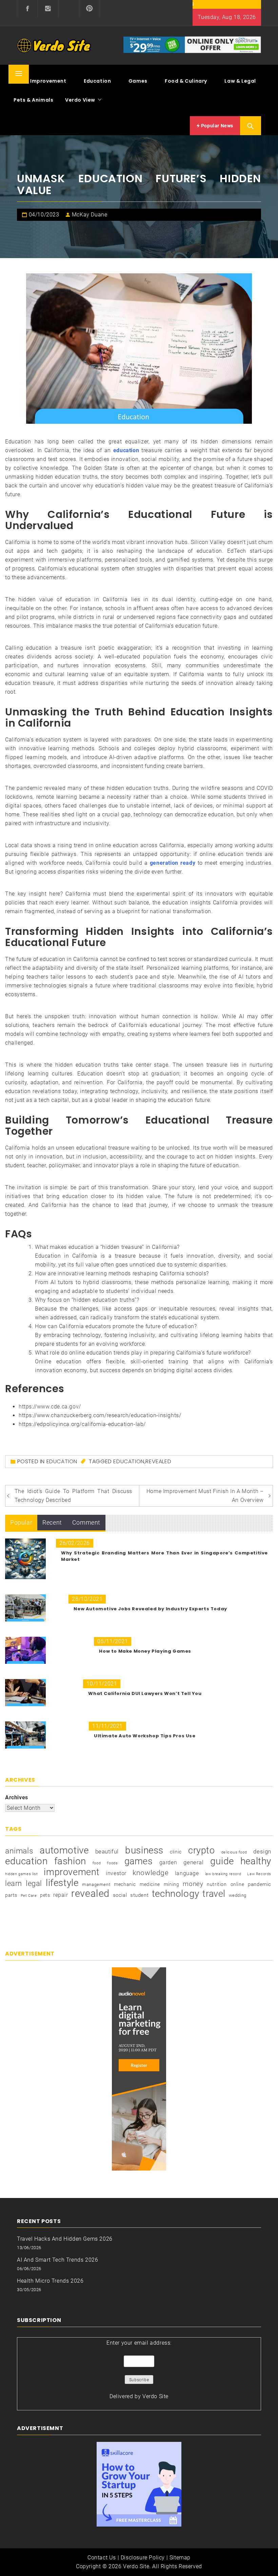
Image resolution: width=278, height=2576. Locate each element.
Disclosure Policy (143, 2558)
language (187, 1873)
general (193, 1862)
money (193, 1884)
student (139, 1895)
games (139, 1861)
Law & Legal (240, 81)
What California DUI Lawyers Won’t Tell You (145, 1693)
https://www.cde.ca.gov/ (50, 1407)
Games (138, 81)
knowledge (151, 1873)
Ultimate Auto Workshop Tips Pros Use (145, 1736)
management (96, 1884)
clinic (176, 1852)
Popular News (216, 126)
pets (45, 1895)
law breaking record (223, 1874)
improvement (72, 1872)
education (126, 450)
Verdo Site (155, 2396)
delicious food (234, 1852)
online (237, 1884)
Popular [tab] (21, 1522)
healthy (256, 1861)
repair (61, 1895)
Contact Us (102, 2558)
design (262, 1852)
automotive (64, 1850)
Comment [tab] (86, 1522)
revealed (158, 1461)
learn (14, 1883)
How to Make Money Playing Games (145, 1651)
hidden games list (21, 1874)
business (144, 1850)
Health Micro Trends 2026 (50, 2281)
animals (19, 1851)
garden (168, 1862)
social (120, 1895)
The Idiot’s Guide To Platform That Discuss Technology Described (73, 1496)
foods (112, 1863)
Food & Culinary (186, 81)
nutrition (217, 1884)
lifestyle (62, 1883)
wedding (238, 1895)
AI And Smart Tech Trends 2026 (57, 2260)
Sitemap (180, 2558)
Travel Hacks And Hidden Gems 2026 (65, 2239)
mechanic (125, 1884)
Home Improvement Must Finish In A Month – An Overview (205, 1496)
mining (172, 1884)
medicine (150, 1884)
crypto (202, 1850)
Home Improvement (40, 81)
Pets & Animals (33, 100)
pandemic (260, 1884)
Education (97, 81)
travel (214, 1894)
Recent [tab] (52, 1522)
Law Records (259, 1874)
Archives (17, 1797)
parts (11, 1895)
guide (222, 1861)
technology (176, 1894)
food (97, 1863)
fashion (70, 1861)
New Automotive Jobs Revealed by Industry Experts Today (150, 1609)
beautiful (107, 1851)
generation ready (173, 863)
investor (116, 1873)
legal (34, 1883)
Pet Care (29, 1896)
